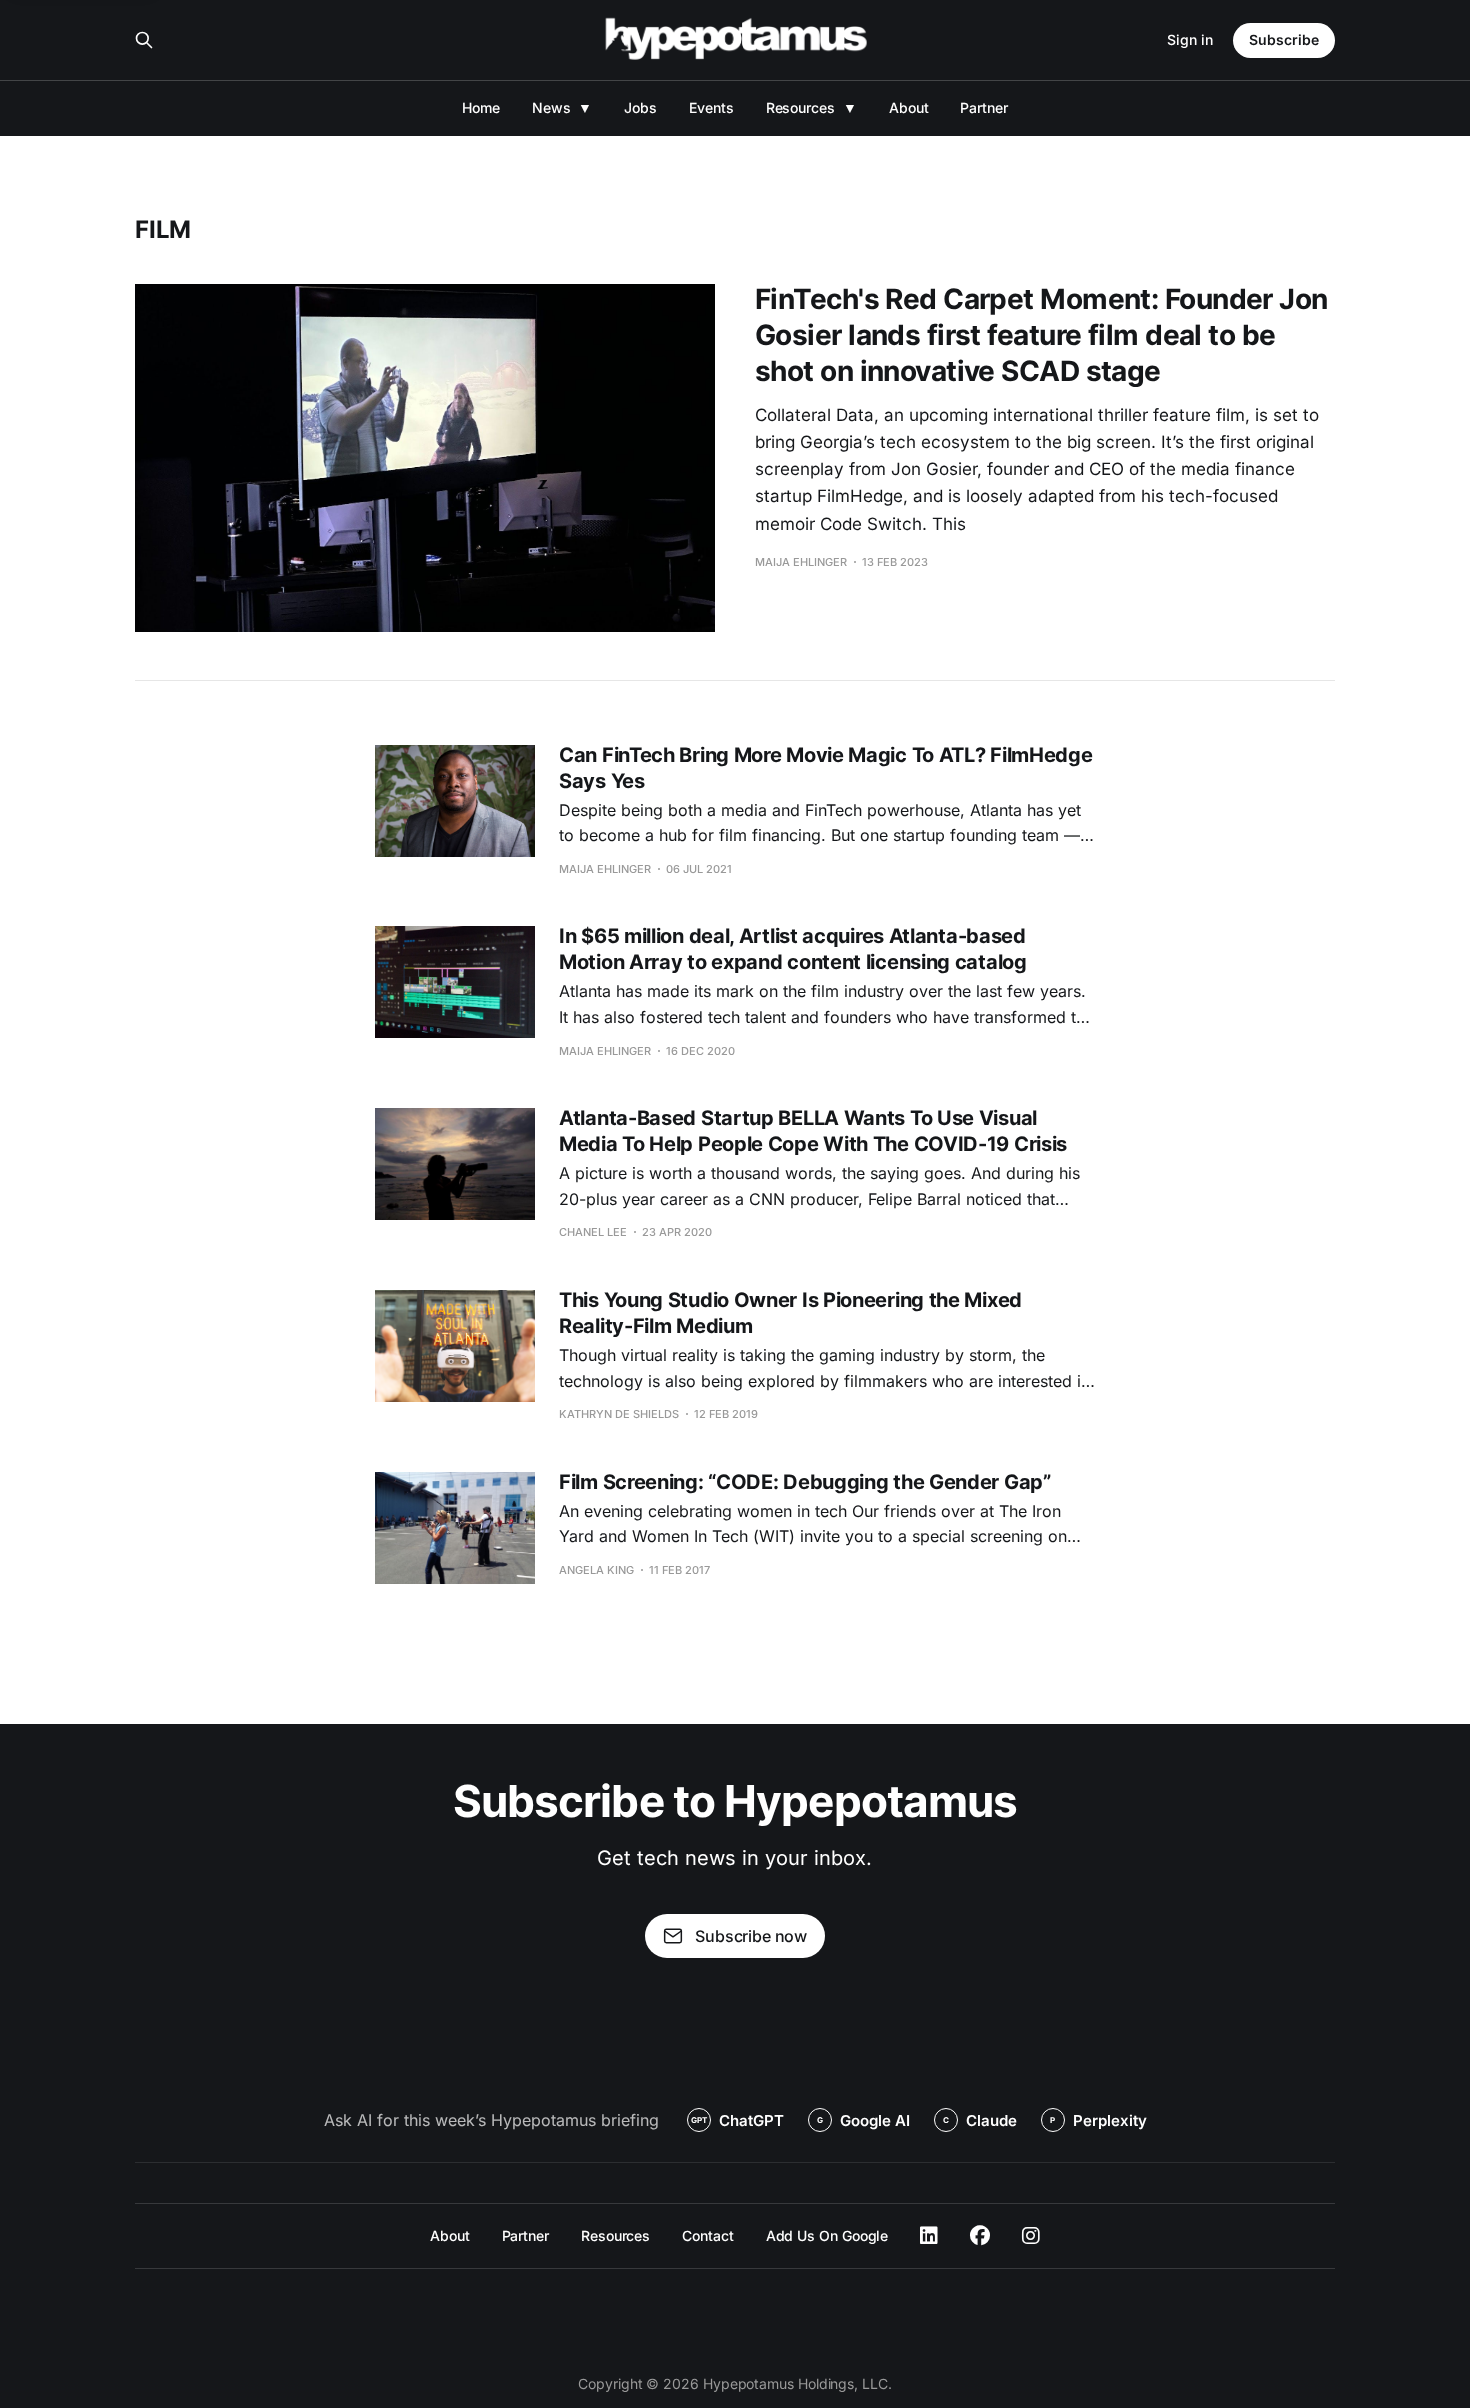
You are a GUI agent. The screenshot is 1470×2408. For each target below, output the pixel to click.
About (909, 107)
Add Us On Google (827, 2235)
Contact (707, 2235)
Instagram (1031, 2236)
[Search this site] (144, 40)
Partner (983, 107)
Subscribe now (751, 1936)
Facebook (980, 2236)
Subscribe (1284, 39)
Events (711, 107)
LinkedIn (929, 2236)
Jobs (640, 107)
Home (481, 107)
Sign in (1190, 39)
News (551, 107)
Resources (800, 107)
